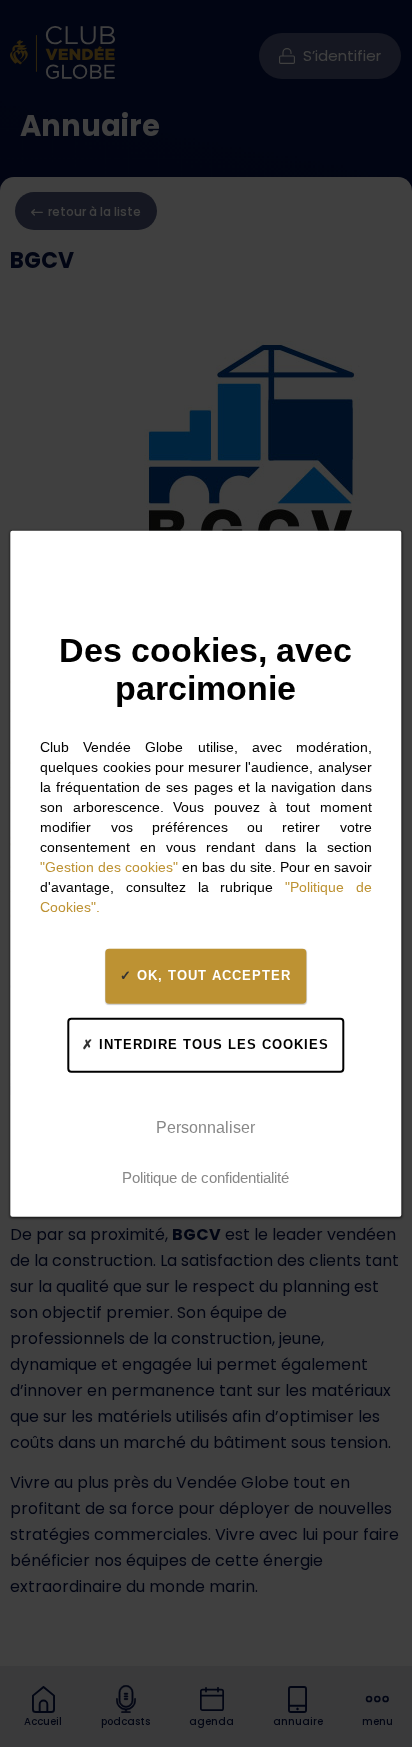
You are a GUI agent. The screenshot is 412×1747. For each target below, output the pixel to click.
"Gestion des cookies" (109, 866)
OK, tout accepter (211, 975)
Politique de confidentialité (205, 1177)
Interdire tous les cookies (211, 1044)
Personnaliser (205, 1127)
